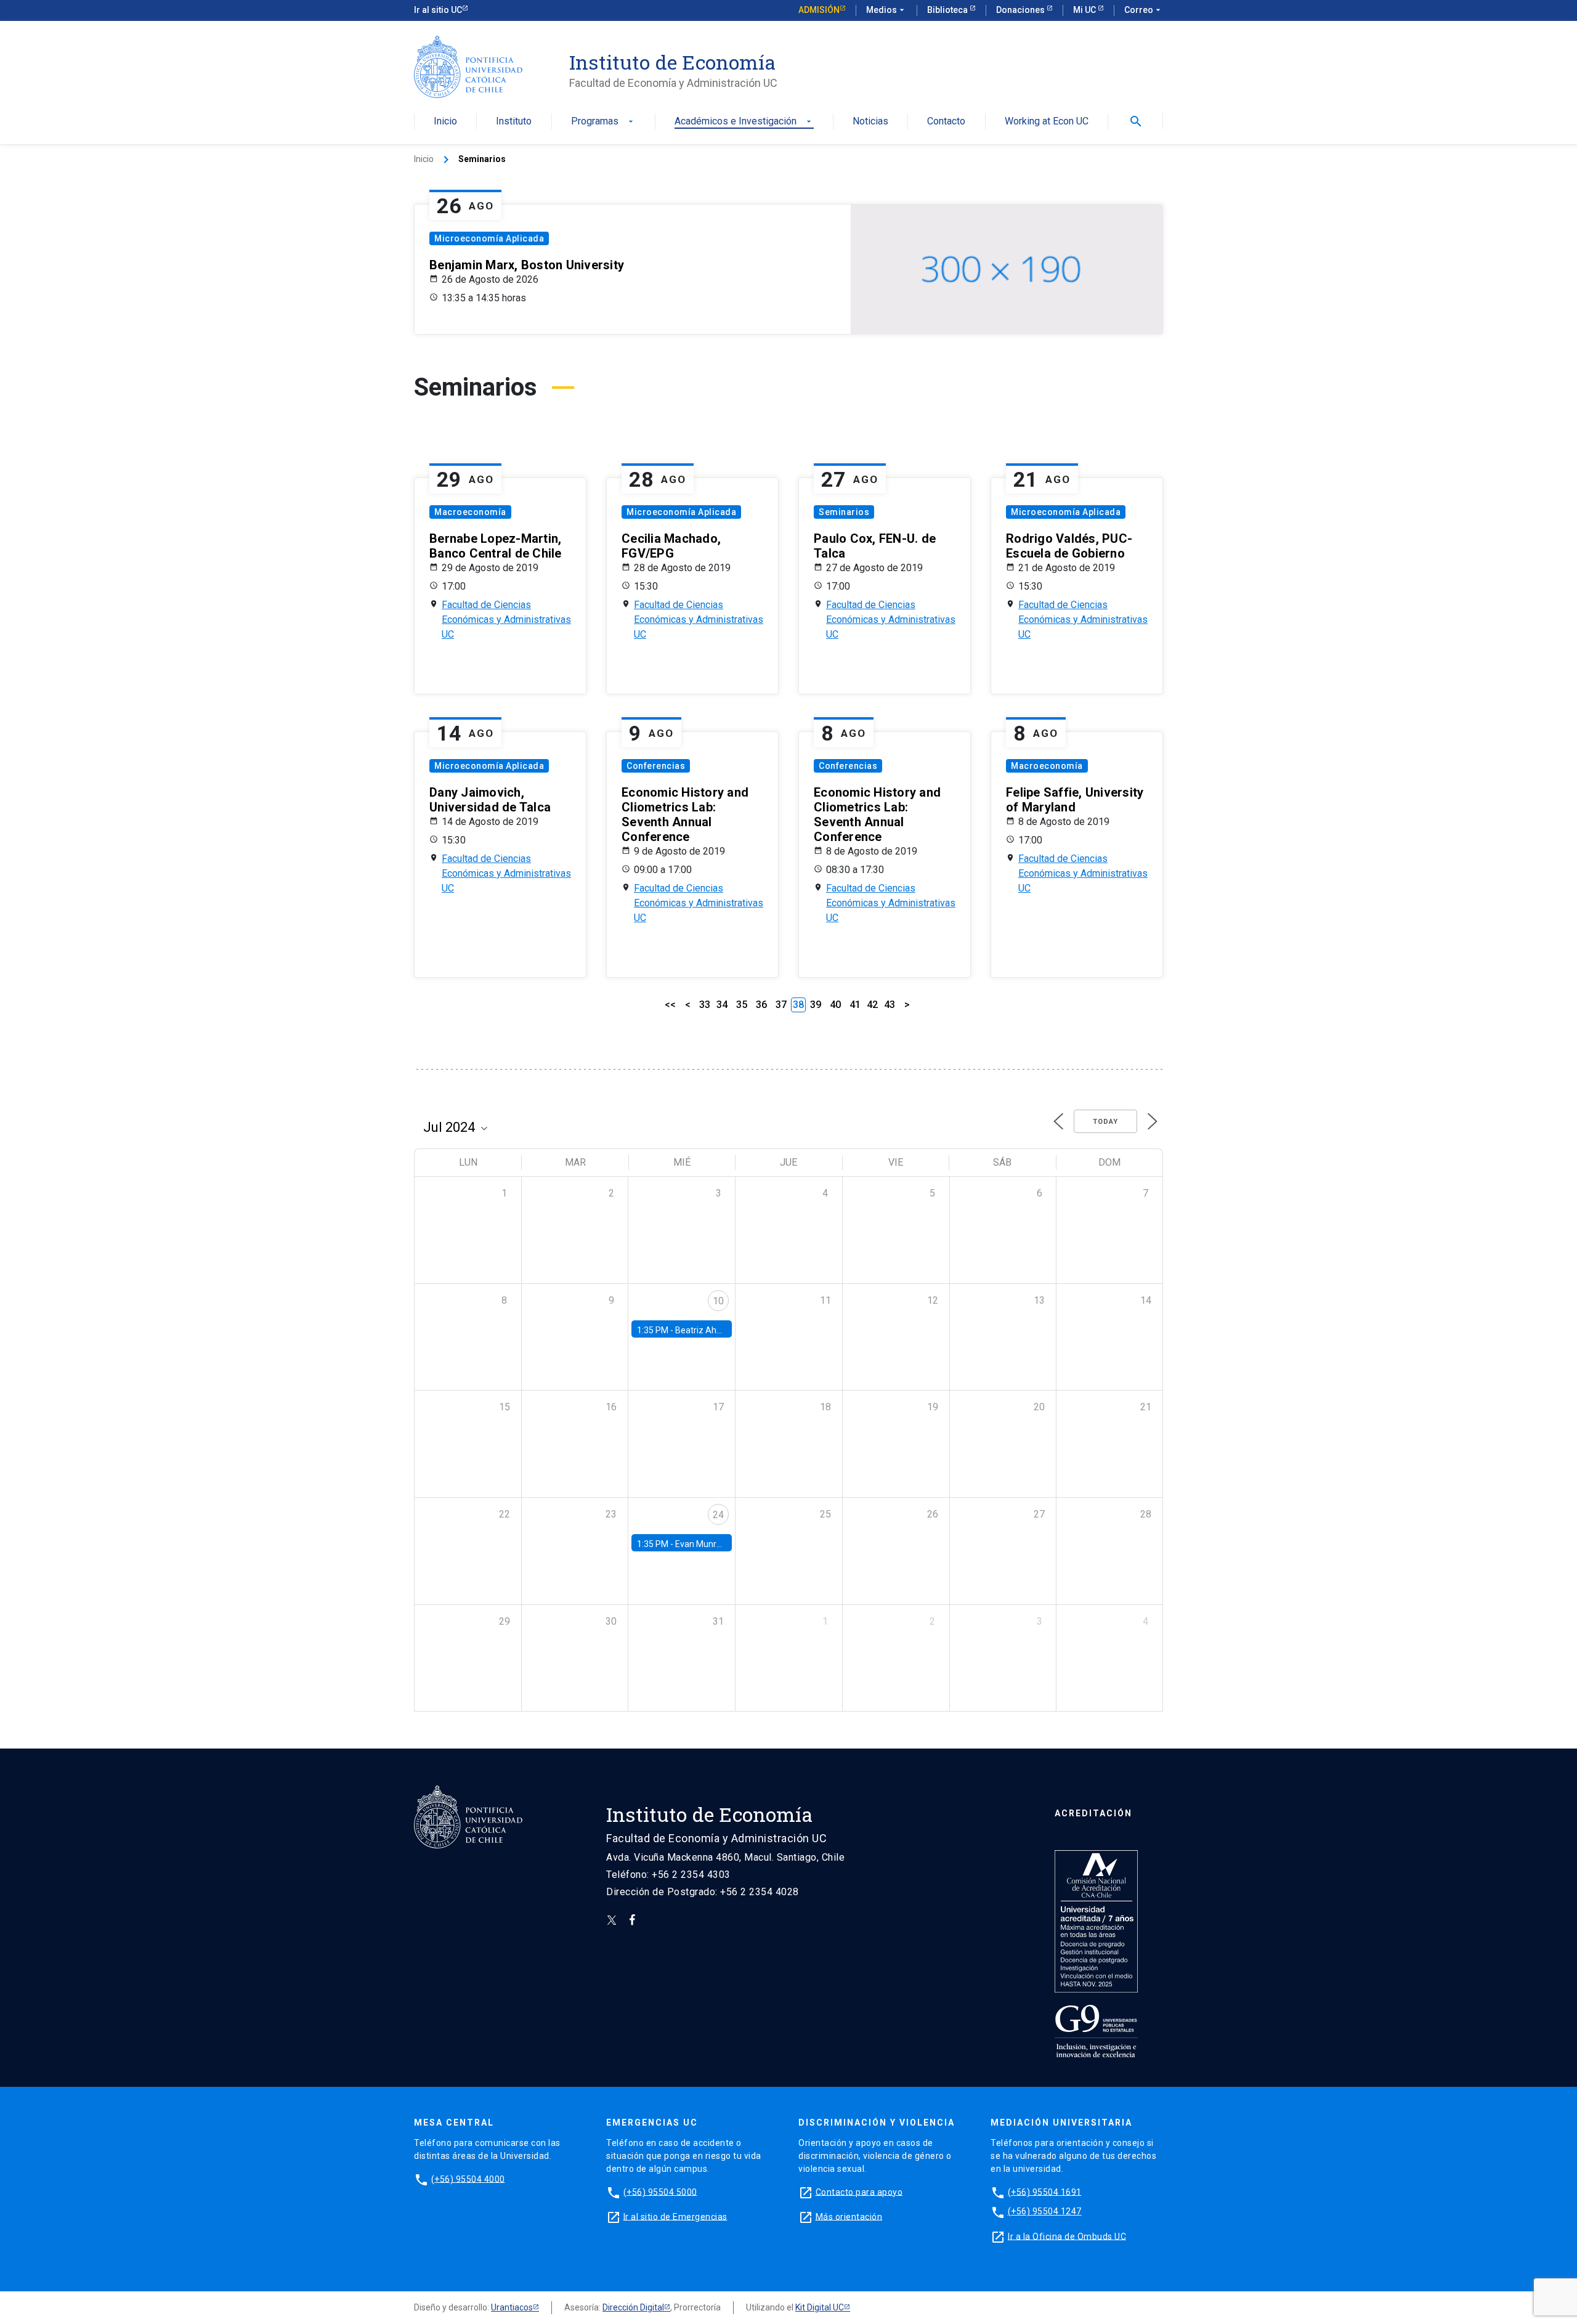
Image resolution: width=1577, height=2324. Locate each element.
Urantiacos (512, 2307)
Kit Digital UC (820, 2307)
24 (718, 1515)
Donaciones (1021, 10)
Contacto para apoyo (859, 2192)
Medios (886, 10)
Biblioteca (948, 10)
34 (722, 1005)
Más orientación (849, 2216)
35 (742, 1005)
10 (718, 1301)
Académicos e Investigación (744, 122)
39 (816, 1005)
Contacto (946, 122)
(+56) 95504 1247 (1045, 2211)
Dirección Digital (633, 2307)
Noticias (870, 122)
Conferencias (656, 766)
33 (705, 1005)
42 (872, 1005)
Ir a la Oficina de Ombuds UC (1067, 2236)
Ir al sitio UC (438, 10)
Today (1105, 1122)
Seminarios (844, 512)
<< (670, 1005)
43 (890, 1005)
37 (781, 1005)
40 (835, 1005)
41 (855, 1005)
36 (761, 1005)
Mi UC (1085, 10)
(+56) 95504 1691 (1045, 2192)
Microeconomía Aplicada (489, 238)
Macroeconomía (470, 512)
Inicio (445, 122)
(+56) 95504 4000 (468, 2179)
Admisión (819, 10)
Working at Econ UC (1047, 122)
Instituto (514, 122)
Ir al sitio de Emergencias (675, 2216)
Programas (603, 122)
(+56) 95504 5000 (660, 2192)
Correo (1144, 10)
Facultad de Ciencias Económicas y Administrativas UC (506, 620)
